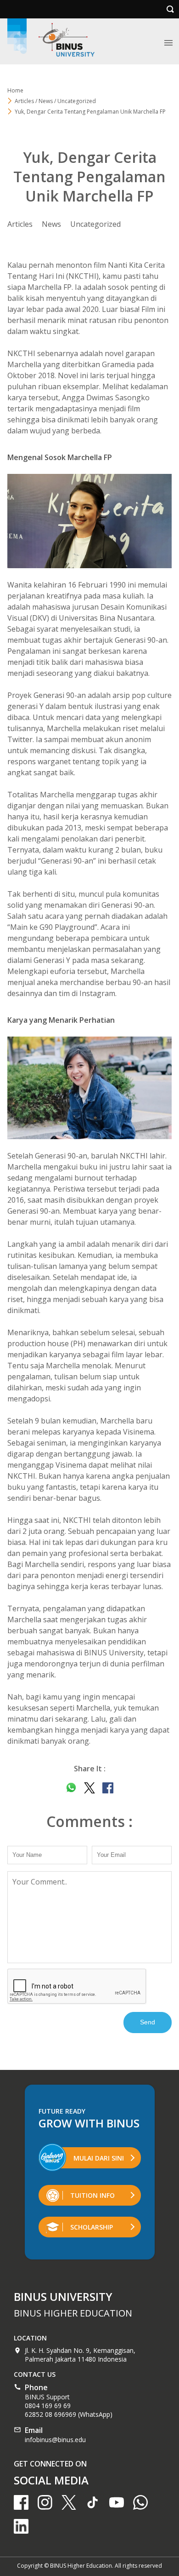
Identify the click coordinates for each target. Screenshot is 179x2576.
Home (15, 90)
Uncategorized (95, 224)
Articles (20, 224)
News (51, 224)
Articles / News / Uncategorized (55, 101)
